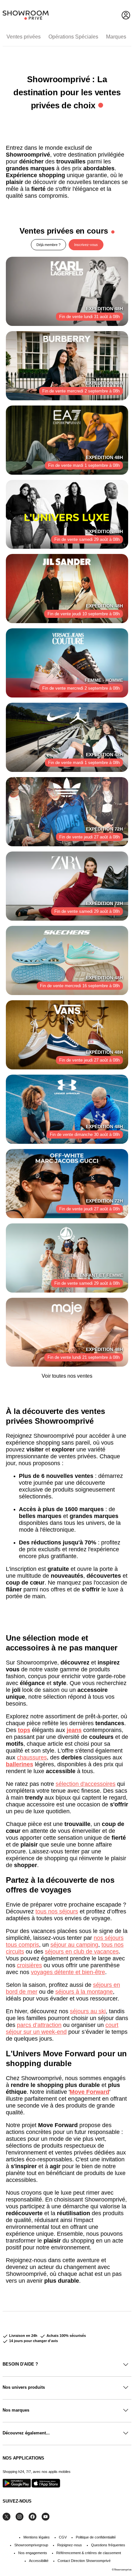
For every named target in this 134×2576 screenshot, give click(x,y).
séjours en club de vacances (82, 1952)
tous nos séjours (57, 1911)
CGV (63, 2537)
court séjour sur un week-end (62, 2028)
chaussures (32, 1757)
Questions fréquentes (108, 2545)
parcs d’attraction (39, 2025)
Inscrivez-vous (86, 245)
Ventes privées (24, 37)
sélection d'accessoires (86, 1784)
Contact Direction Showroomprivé (84, 2561)
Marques (116, 37)
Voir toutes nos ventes (67, 1376)
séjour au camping (74, 1945)
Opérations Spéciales (73, 37)
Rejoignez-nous (70, 2545)
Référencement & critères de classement (89, 2553)
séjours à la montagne (84, 1992)
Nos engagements (33, 2553)
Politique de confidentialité (96, 2537)
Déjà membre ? (48, 245)
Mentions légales (37, 2537)
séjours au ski (88, 2011)
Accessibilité (39, 2561)
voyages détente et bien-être (68, 1972)
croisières (29, 1965)
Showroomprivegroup (31, 2545)
